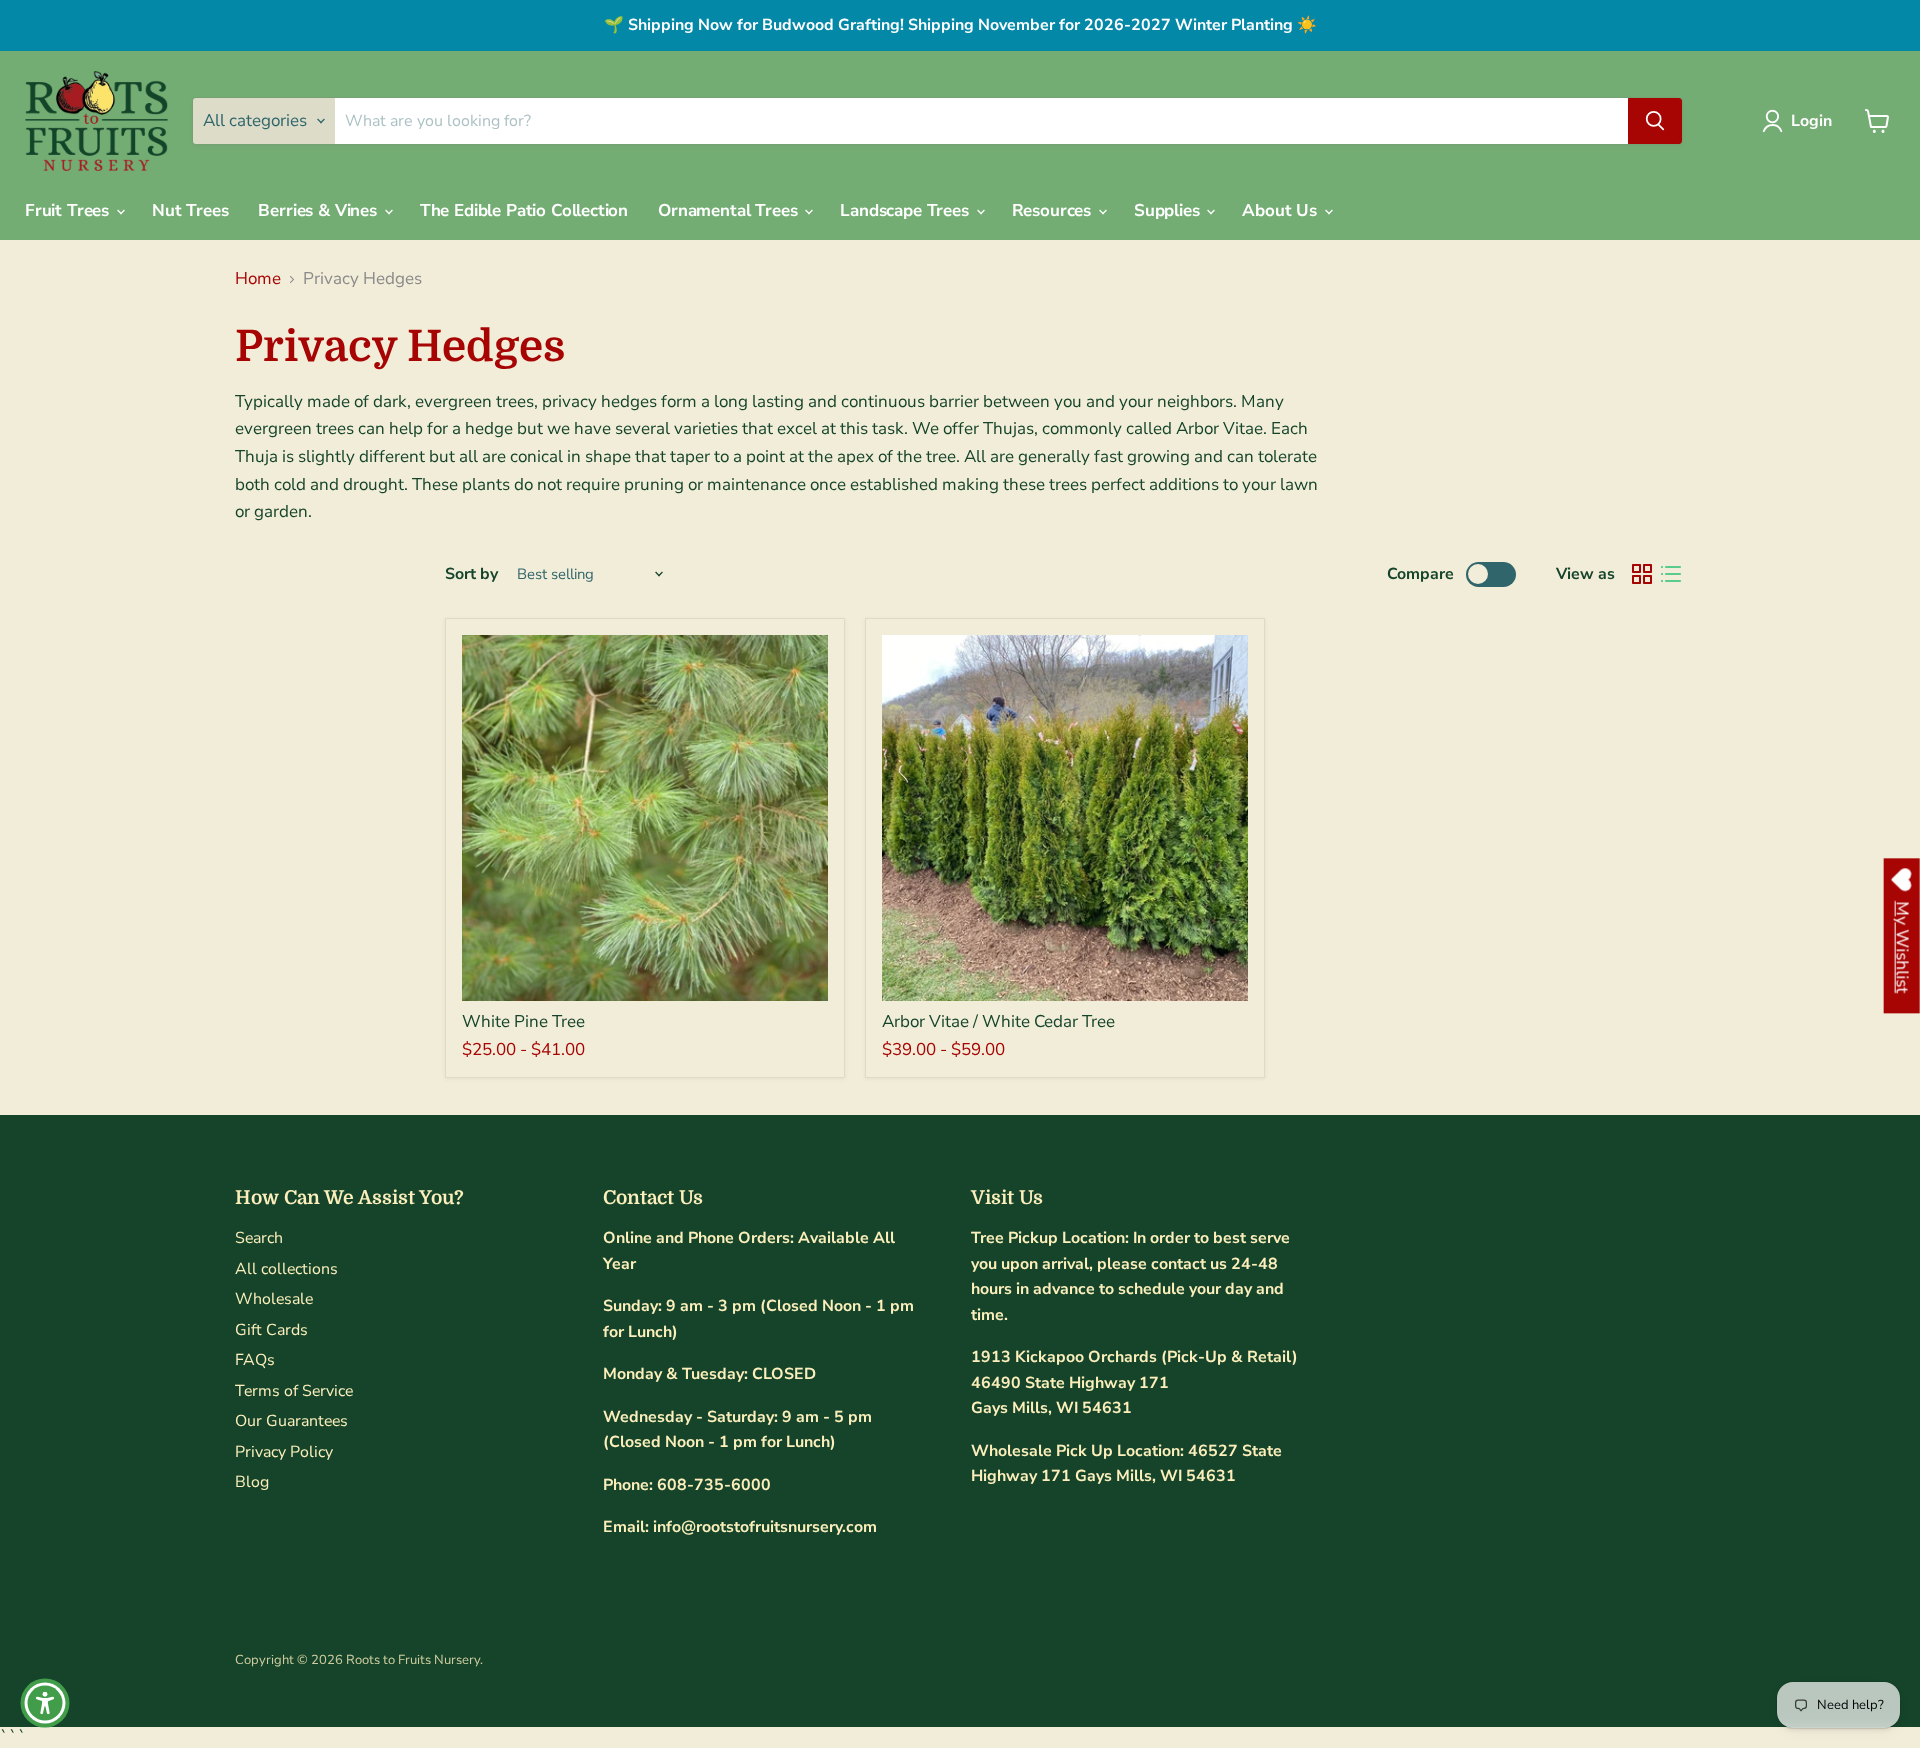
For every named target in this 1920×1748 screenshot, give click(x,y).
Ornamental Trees (730, 210)
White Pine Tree (523, 1021)
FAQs (255, 1360)
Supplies (1169, 210)
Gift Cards (271, 1330)
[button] (1801, 121)
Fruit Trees (69, 210)
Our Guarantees (291, 1421)
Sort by (471, 574)
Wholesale (274, 1299)
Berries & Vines (319, 210)
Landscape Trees (906, 210)
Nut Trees (190, 210)
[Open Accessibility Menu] (45, 1703)
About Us (1281, 210)
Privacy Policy (284, 1452)
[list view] (1671, 574)
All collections (286, 1269)
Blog (252, 1482)
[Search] (1655, 121)
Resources (1054, 210)
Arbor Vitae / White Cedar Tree (998, 1021)
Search (259, 1238)
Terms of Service (294, 1391)
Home (258, 279)
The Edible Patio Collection (524, 210)
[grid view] (1642, 574)
